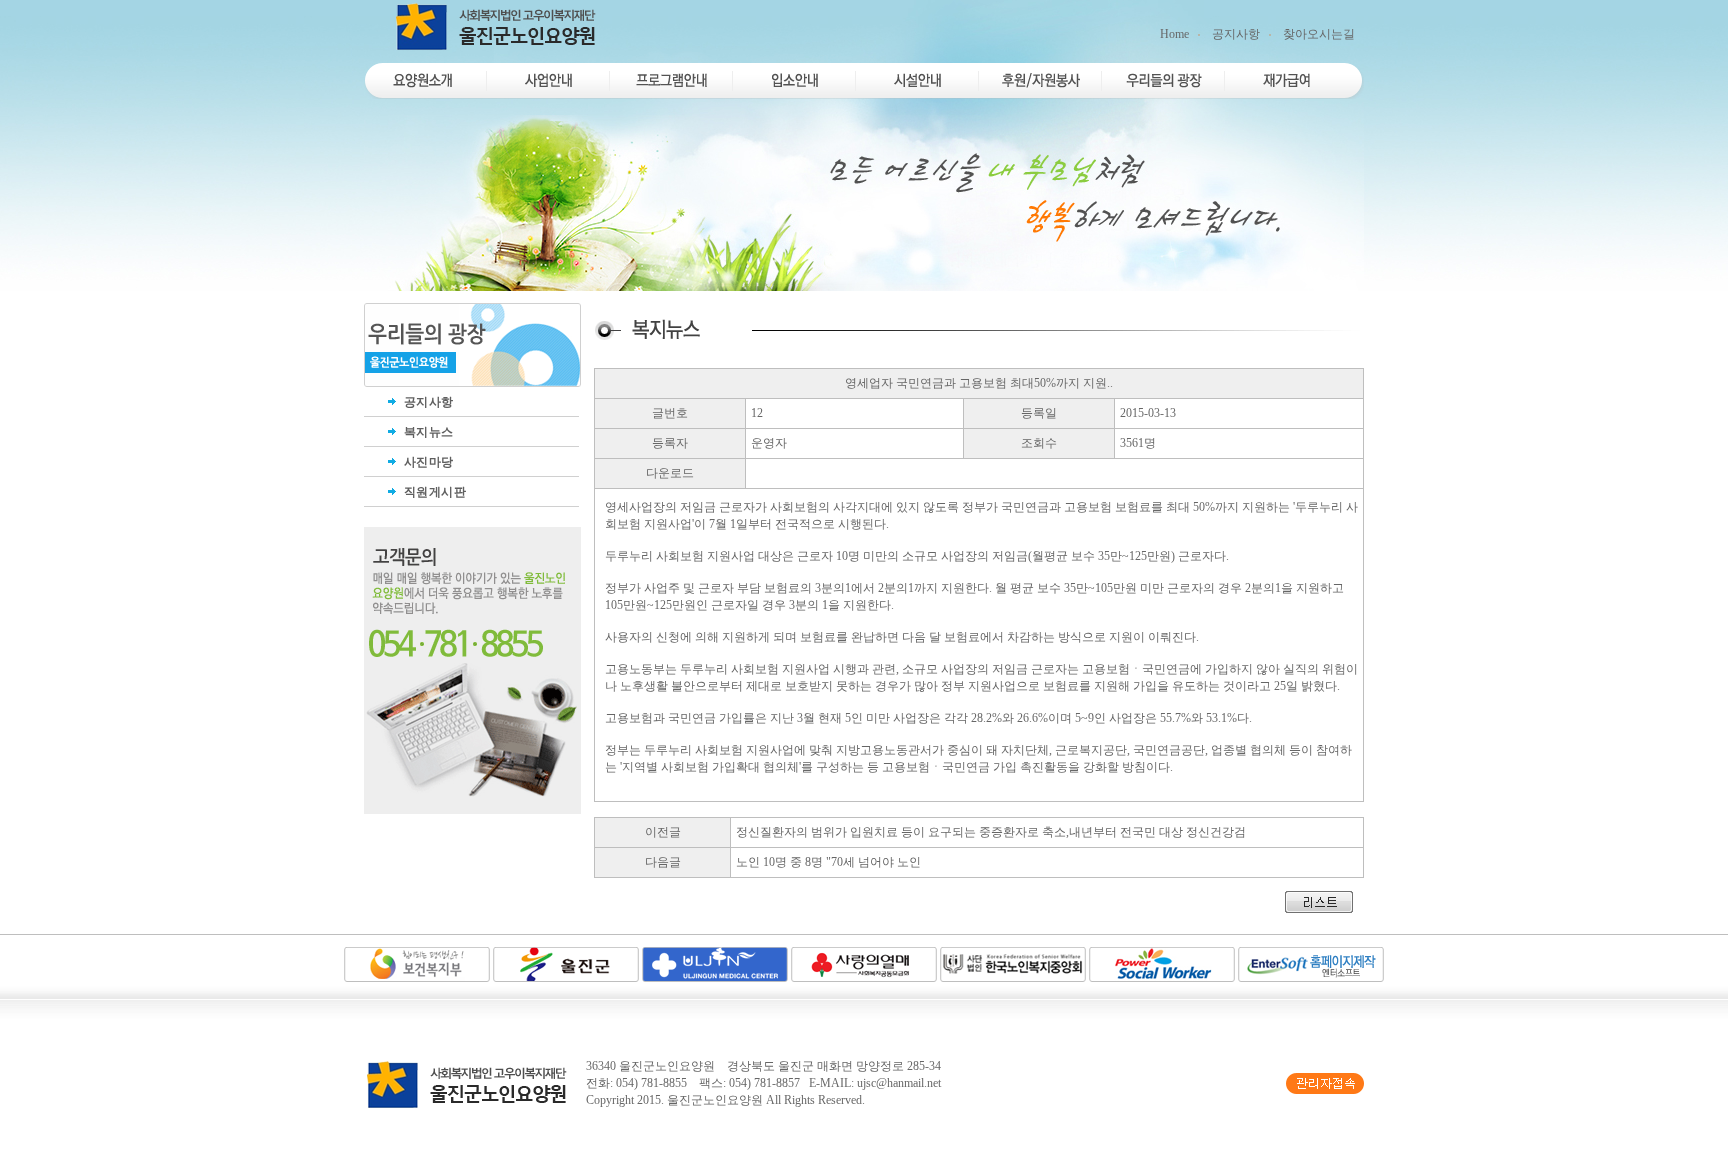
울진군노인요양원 (715, 1100)
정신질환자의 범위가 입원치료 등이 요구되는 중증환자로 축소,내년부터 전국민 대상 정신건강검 (991, 832)
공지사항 (1236, 34)
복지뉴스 (427, 432)
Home (1174, 34)
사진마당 (427, 462)
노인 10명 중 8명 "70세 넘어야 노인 (828, 862)
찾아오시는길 (1319, 34)
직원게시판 (433, 492)
